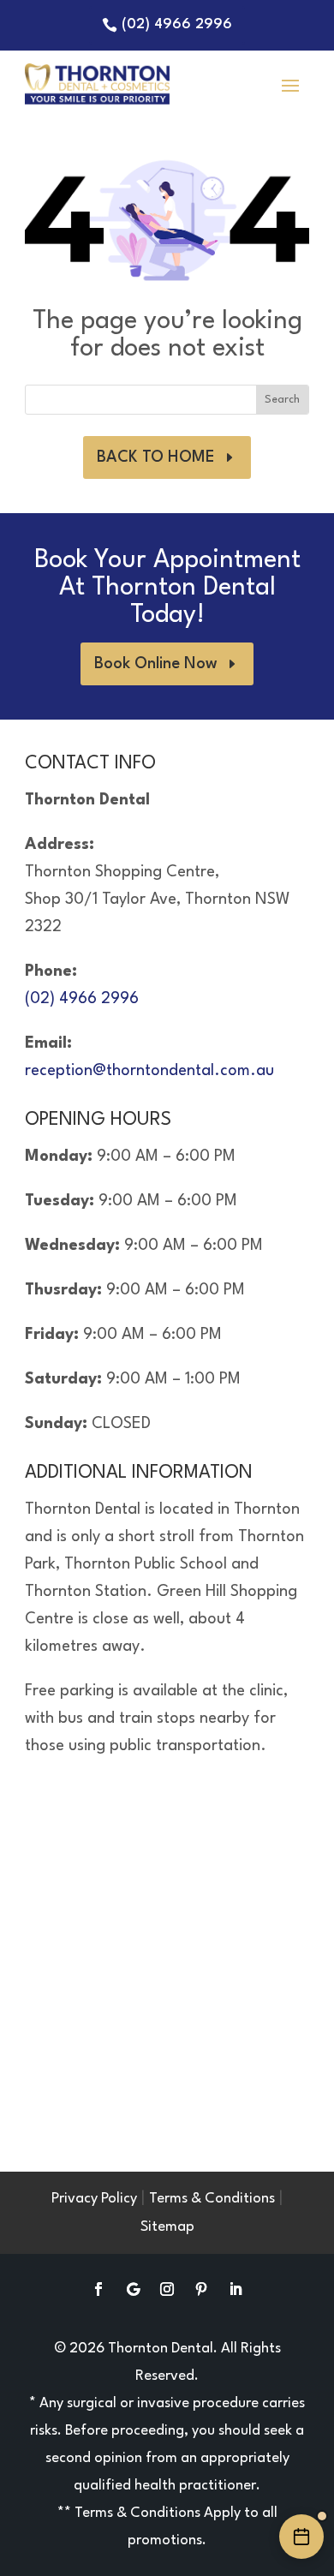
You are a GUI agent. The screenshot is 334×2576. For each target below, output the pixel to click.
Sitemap (167, 2227)
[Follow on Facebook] (98, 2289)
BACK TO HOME (156, 457)
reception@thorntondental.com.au (149, 1071)
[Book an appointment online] (301, 2537)
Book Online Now (156, 664)
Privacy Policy (94, 2199)
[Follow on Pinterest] (201, 2289)
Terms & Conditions (212, 2199)
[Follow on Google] (133, 2289)
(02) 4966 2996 (177, 24)
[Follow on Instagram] (167, 2289)
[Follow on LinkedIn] (236, 2289)
